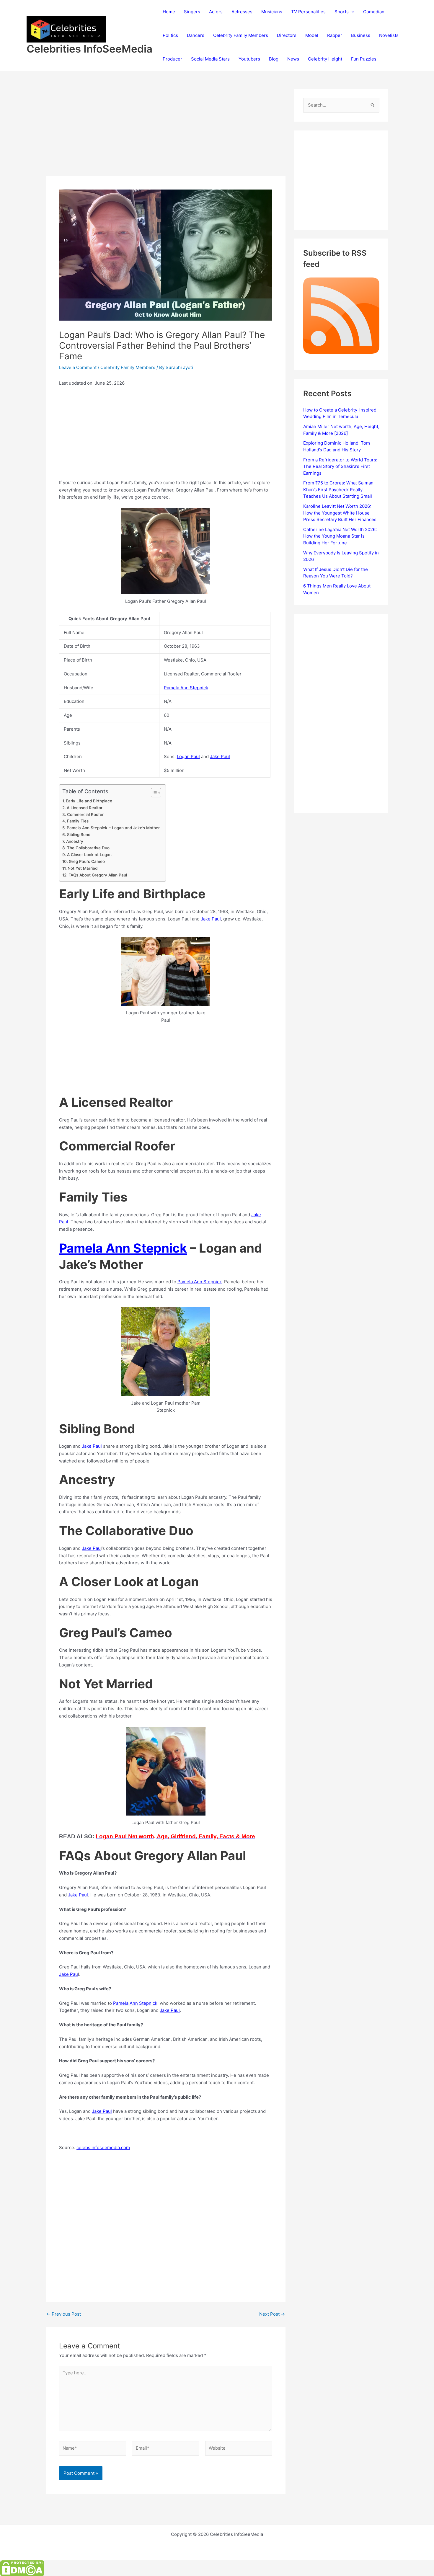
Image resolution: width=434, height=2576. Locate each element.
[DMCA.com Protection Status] (22, 2568)
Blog (274, 59)
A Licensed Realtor (85, 808)
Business (361, 35)
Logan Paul (188, 756)
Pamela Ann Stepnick (186, 688)
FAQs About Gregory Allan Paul (98, 875)
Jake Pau (91, 1548)
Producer (172, 59)
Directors (287, 35)
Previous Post (64, 2314)
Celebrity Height (325, 59)
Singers (192, 12)
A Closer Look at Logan (89, 855)
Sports (342, 12)
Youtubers (249, 59)
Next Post (272, 2314)
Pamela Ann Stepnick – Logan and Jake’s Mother (113, 828)
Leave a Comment (78, 367)
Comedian (374, 12)
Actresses (242, 12)
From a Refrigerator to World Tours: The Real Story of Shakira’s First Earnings (340, 466)
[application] (351, 12)
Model (312, 35)
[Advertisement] (166, 133)
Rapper (335, 35)
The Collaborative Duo (88, 848)
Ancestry (75, 841)
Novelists (389, 35)
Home (169, 12)
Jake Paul (220, 756)
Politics (170, 35)
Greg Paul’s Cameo (87, 861)
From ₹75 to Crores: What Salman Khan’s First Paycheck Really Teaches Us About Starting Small (338, 489)
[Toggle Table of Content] (153, 793)
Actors (216, 12)
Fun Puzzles (364, 59)
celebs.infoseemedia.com (103, 2148)
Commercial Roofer (85, 814)
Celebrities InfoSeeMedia (89, 49)
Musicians (272, 12)
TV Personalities (308, 12)
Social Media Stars (210, 59)
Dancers (196, 35)
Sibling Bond (79, 835)
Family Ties (78, 821)
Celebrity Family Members (241, 35)
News (293, 59)
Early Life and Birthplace (89, 801)
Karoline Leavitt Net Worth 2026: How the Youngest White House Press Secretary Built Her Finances (340, 513)
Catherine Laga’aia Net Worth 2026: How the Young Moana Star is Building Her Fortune (340, 536)
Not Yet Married (83, 868)
